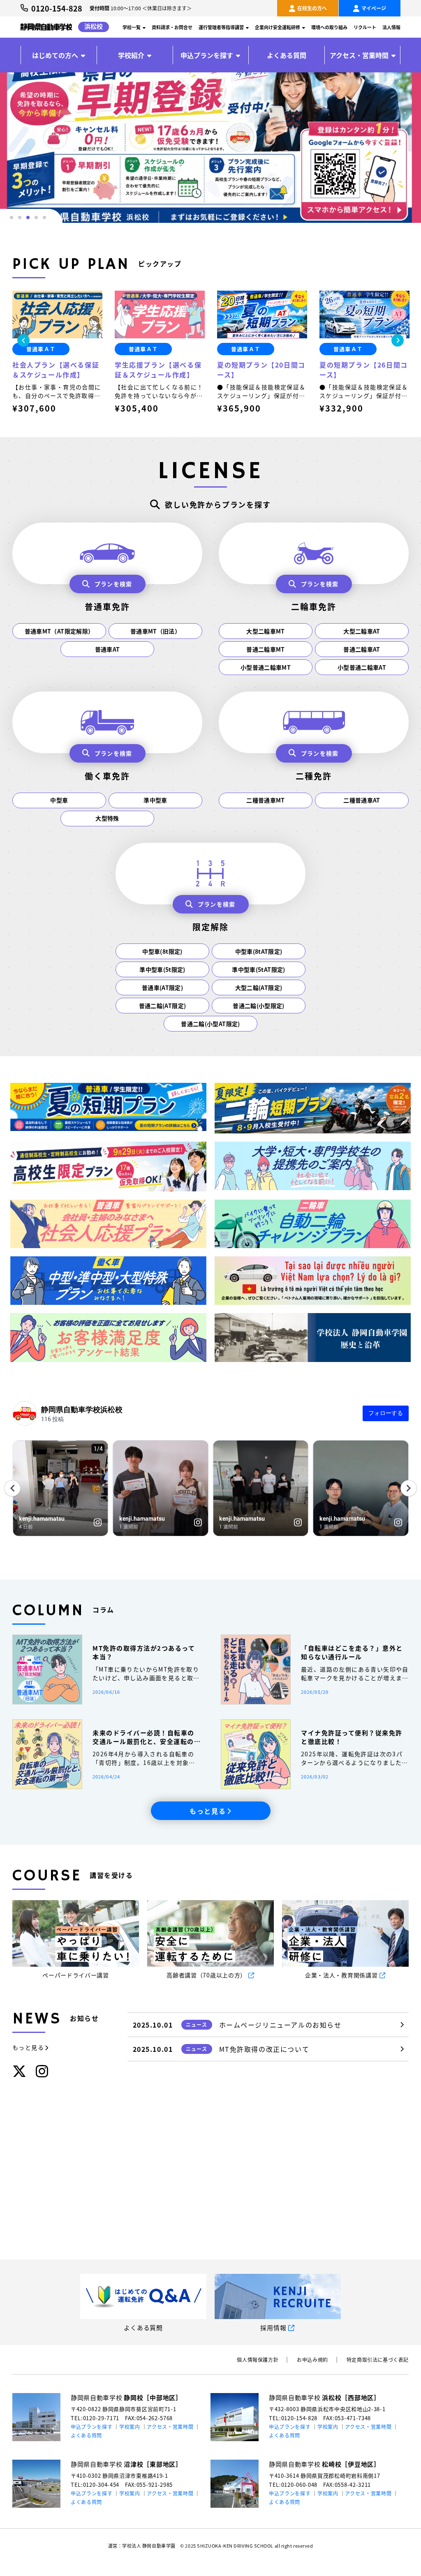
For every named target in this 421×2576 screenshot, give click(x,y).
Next (398, 340)
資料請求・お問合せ (172, 27)
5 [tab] (44, 217)
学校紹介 (131, 55)
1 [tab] (12, 217)
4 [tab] (36, 217)
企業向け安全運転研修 (278, 27)
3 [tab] (28, 217)
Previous (23, 340)
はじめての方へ (55, 55)
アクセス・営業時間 (359, 55)
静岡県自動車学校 (126, 2397)
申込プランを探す (207, 55)
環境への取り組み (329, 27)
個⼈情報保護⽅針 (258, 2360)
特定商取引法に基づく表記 (378, 2360)
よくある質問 (287, 55)
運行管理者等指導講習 (221, 27)
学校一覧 (132, 27)
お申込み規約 (312, 2360)
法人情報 (391, 27)
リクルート (365, 27)
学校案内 (130, 2427)
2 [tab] (20, 217)
